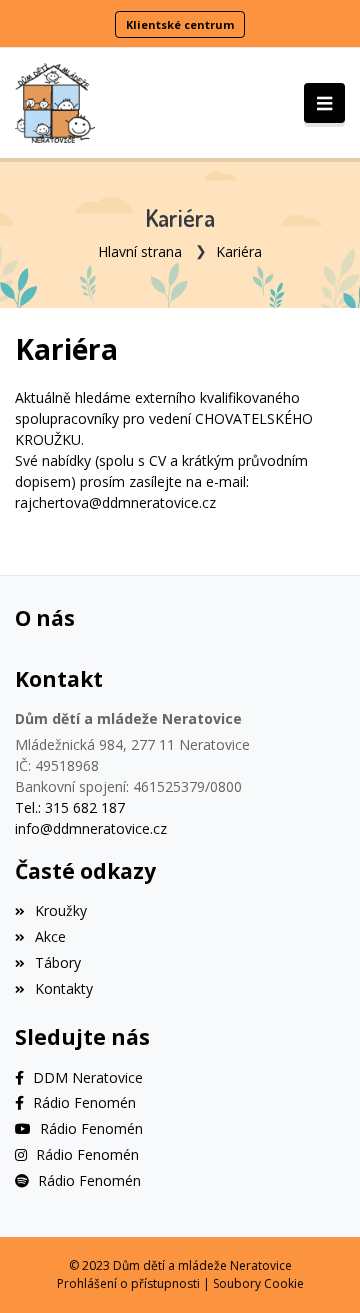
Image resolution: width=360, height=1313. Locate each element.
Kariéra (239, 251)
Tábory (58, 962)
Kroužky (61, 910)
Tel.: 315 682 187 (70, 807)
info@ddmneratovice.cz (91, 828)
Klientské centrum (180, 24)
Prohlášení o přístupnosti (128, 1283)
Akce (50, 936)
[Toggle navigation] (324, 103)
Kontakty (64, 988)
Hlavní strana (140, 251)
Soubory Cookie (258, 1283)
